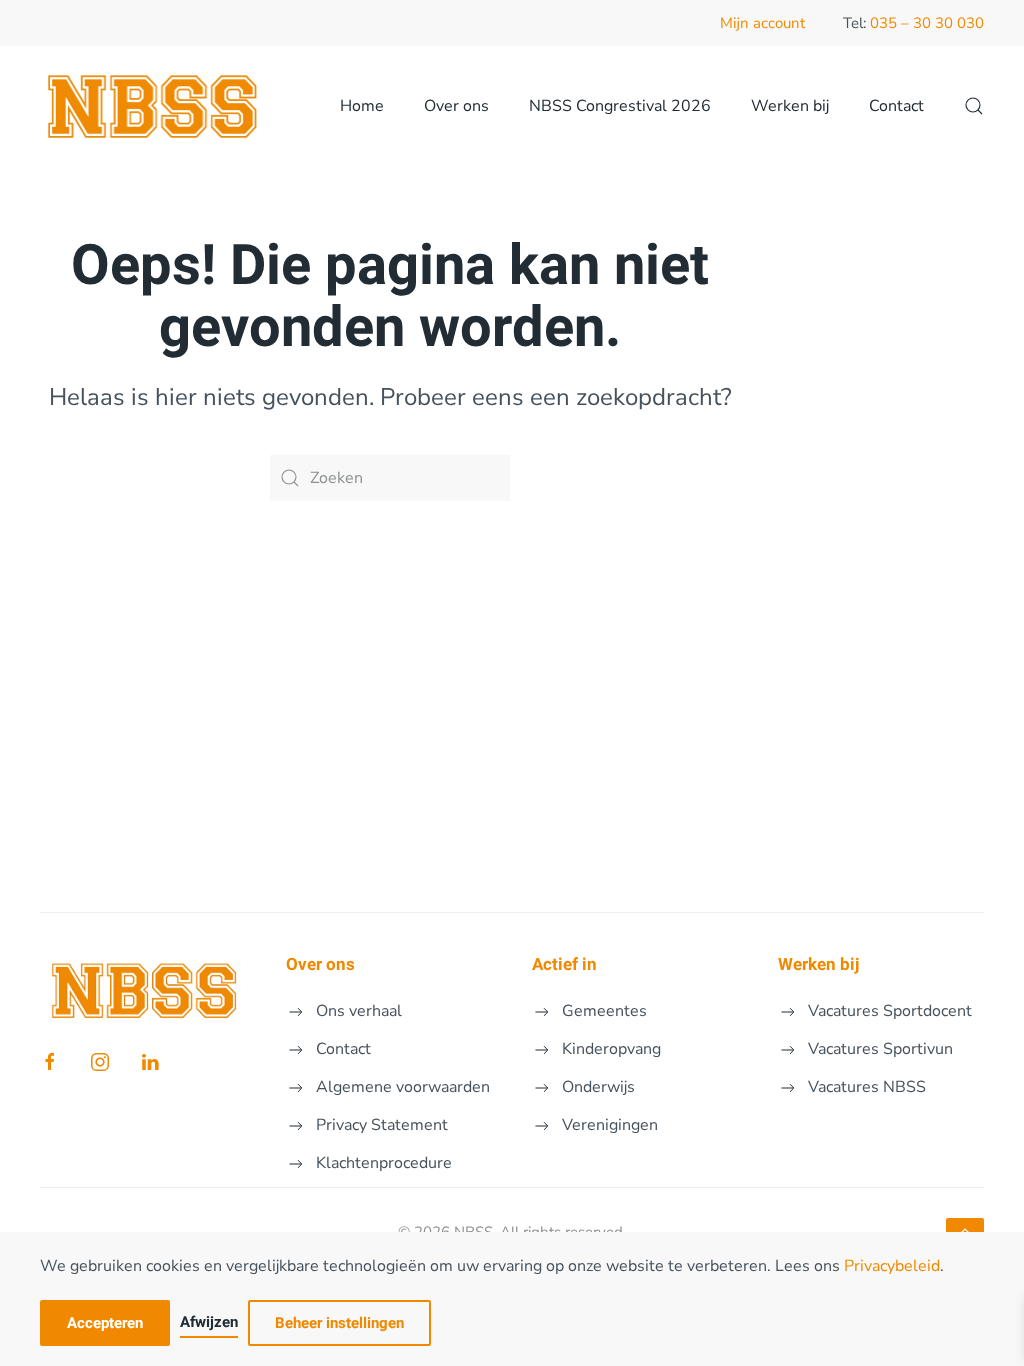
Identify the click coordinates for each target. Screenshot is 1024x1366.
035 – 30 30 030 (927, 23)
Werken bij (790, 106)
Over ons (320, 964)
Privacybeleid (892, 1266)
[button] (974, 106)
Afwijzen (209, 1322)
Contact (896, 106)
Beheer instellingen (339, 1323)
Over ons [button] (456, 106)
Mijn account (762, 23)
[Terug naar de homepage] (154, 106)
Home (362, 106)
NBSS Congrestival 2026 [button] (620, 106)
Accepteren (105, 1323)
